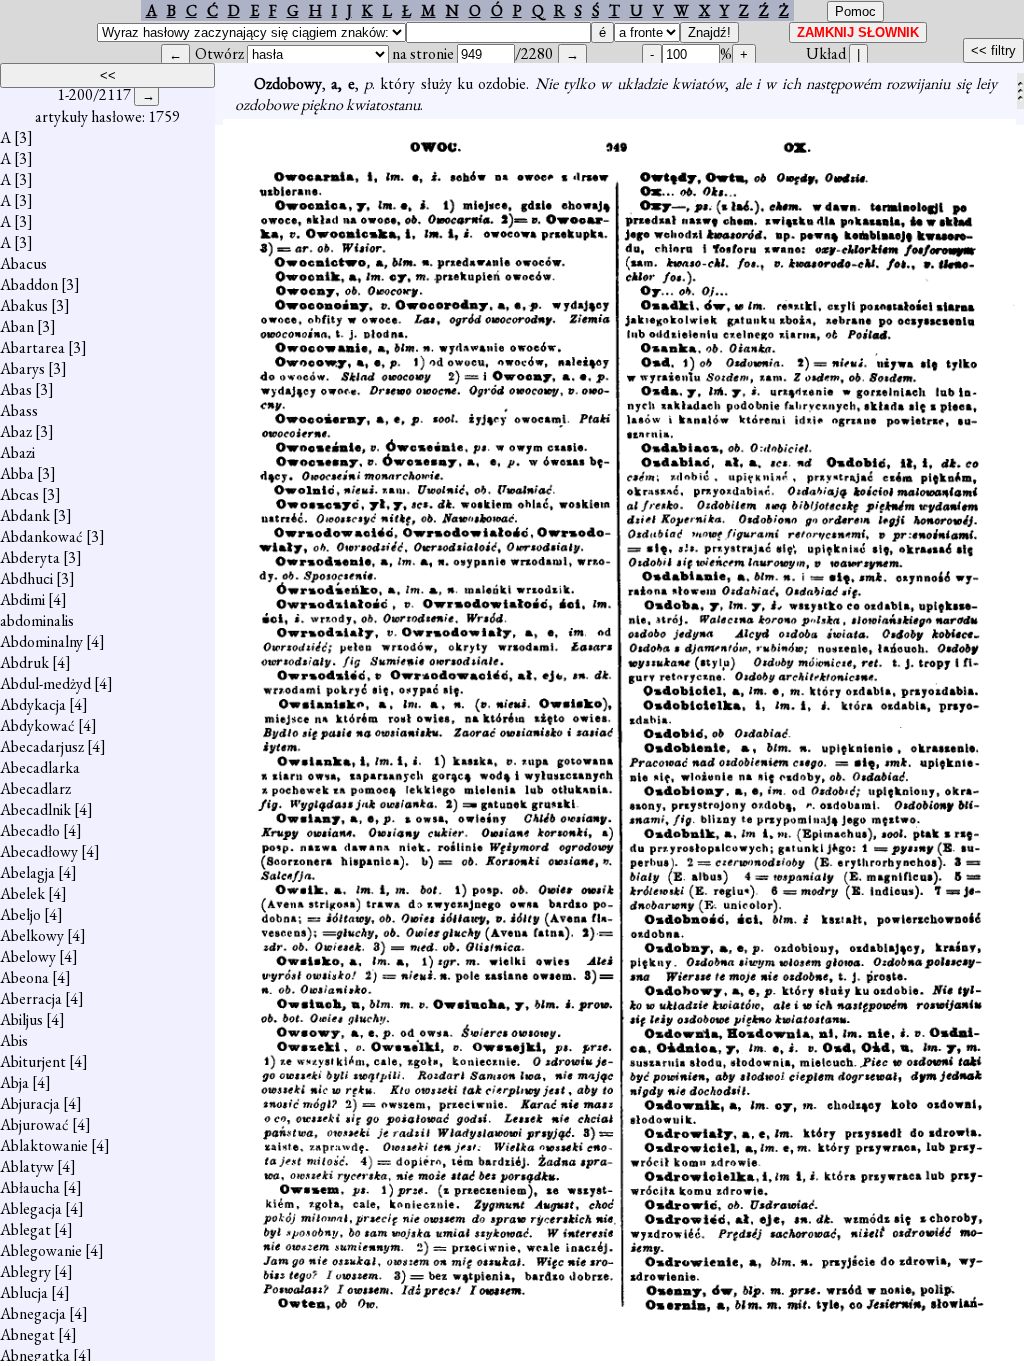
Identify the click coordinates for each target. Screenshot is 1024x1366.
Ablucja (24, 1292)
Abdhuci (26, 578)
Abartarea (32, 347)
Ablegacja (31, 1208)
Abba (17, 473)
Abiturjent (33, 1061)
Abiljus (21, 1019)
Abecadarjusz (42, 746)
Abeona (24, 977)
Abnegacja (33, 1313)
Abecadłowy (39, 851)
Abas (16, 389)
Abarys (22, 368)
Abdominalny (41, 641)
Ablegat (25, 1229)
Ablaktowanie (44, 1145)
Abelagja (27, 872)
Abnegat (27, 1334)
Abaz (16, 431)
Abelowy (28, 956)
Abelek (22, 893)
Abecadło (30, 830)
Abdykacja (33, 704)
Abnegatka (35, 1355)
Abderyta (30, 557)
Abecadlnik (35, 809)
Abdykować (37, 725)
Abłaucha (30, 1187)
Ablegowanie (41, 1250)
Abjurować (34, 1124)
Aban (17, 326)
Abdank (25, 515)
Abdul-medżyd (45, 683)
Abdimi (22, 599)
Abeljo (20, 914)
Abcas (19, 494)
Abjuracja (30, 1103)
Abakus (24, 305)
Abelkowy (32, 935)
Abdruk (24, 662)
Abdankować (41, 536)
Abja (14, 1082)
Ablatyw (27, 1166)
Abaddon (29, 284)
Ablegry (25, 1271)
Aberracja (31, 998)
